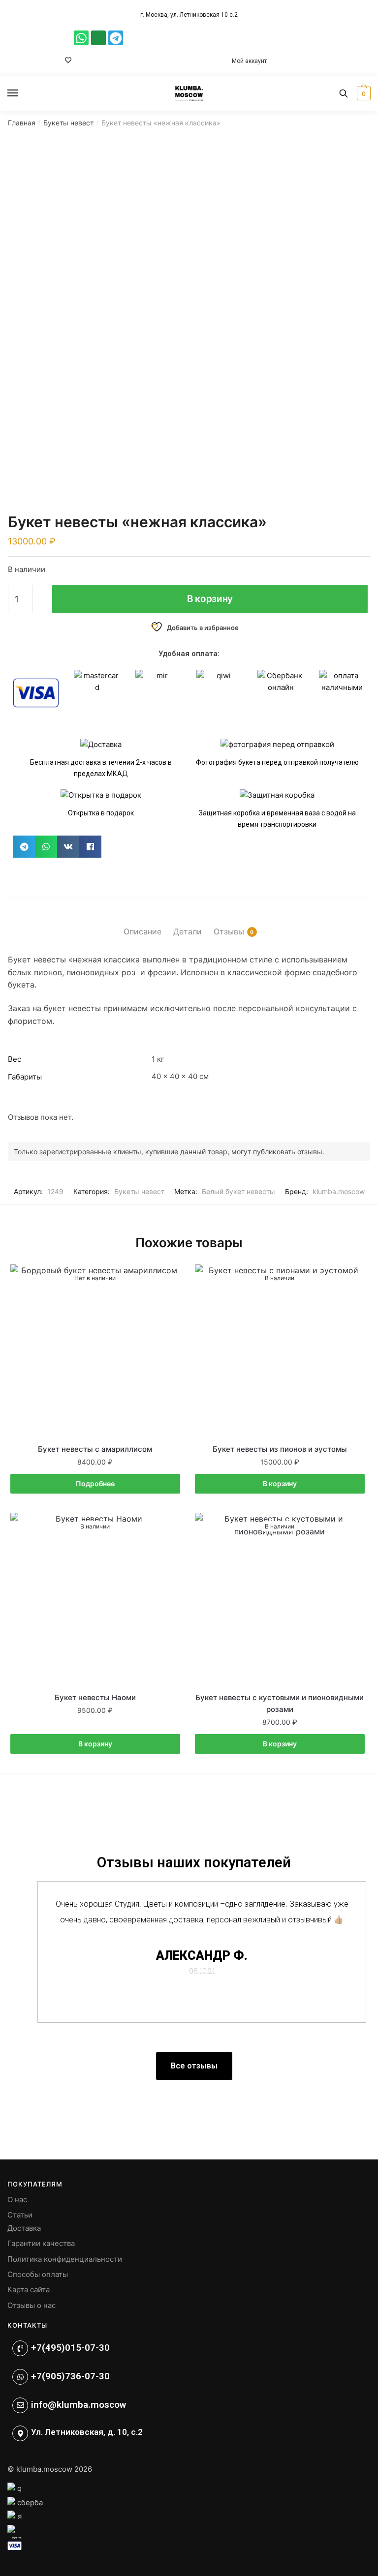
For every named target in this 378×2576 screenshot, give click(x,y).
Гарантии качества (41, 2243)
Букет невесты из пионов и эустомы (280, 1449)
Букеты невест (68, 123)
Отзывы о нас (31, 2305)
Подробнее (95, 1483)
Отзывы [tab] (229, 931)
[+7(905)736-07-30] (20, 2377)
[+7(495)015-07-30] (20, 2348)
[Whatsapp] (81, 38)
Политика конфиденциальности (65, 2259)
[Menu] (22, 93)
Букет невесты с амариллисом (95, 1449)
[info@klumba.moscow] (20, 2405)
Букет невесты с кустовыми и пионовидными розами (280, 1703)
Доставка (24, 2228)
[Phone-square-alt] (98, 38)
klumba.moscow (339, 1191)
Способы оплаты (38, 2274)
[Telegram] (116, 38)
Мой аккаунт (249, 61)
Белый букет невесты (238, 1191)
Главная (22, 123)
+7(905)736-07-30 (70, 2376)
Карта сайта (29, 2290)
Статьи (20, 2215)
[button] (24, 847)
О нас (17, 2200)
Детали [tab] (188, 931)
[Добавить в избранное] (168, 1277)
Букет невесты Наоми (95, 1697)
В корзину (210, 599)
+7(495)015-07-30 (70, 2348)
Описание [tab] (142, 931)
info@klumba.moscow (79, 2405)
